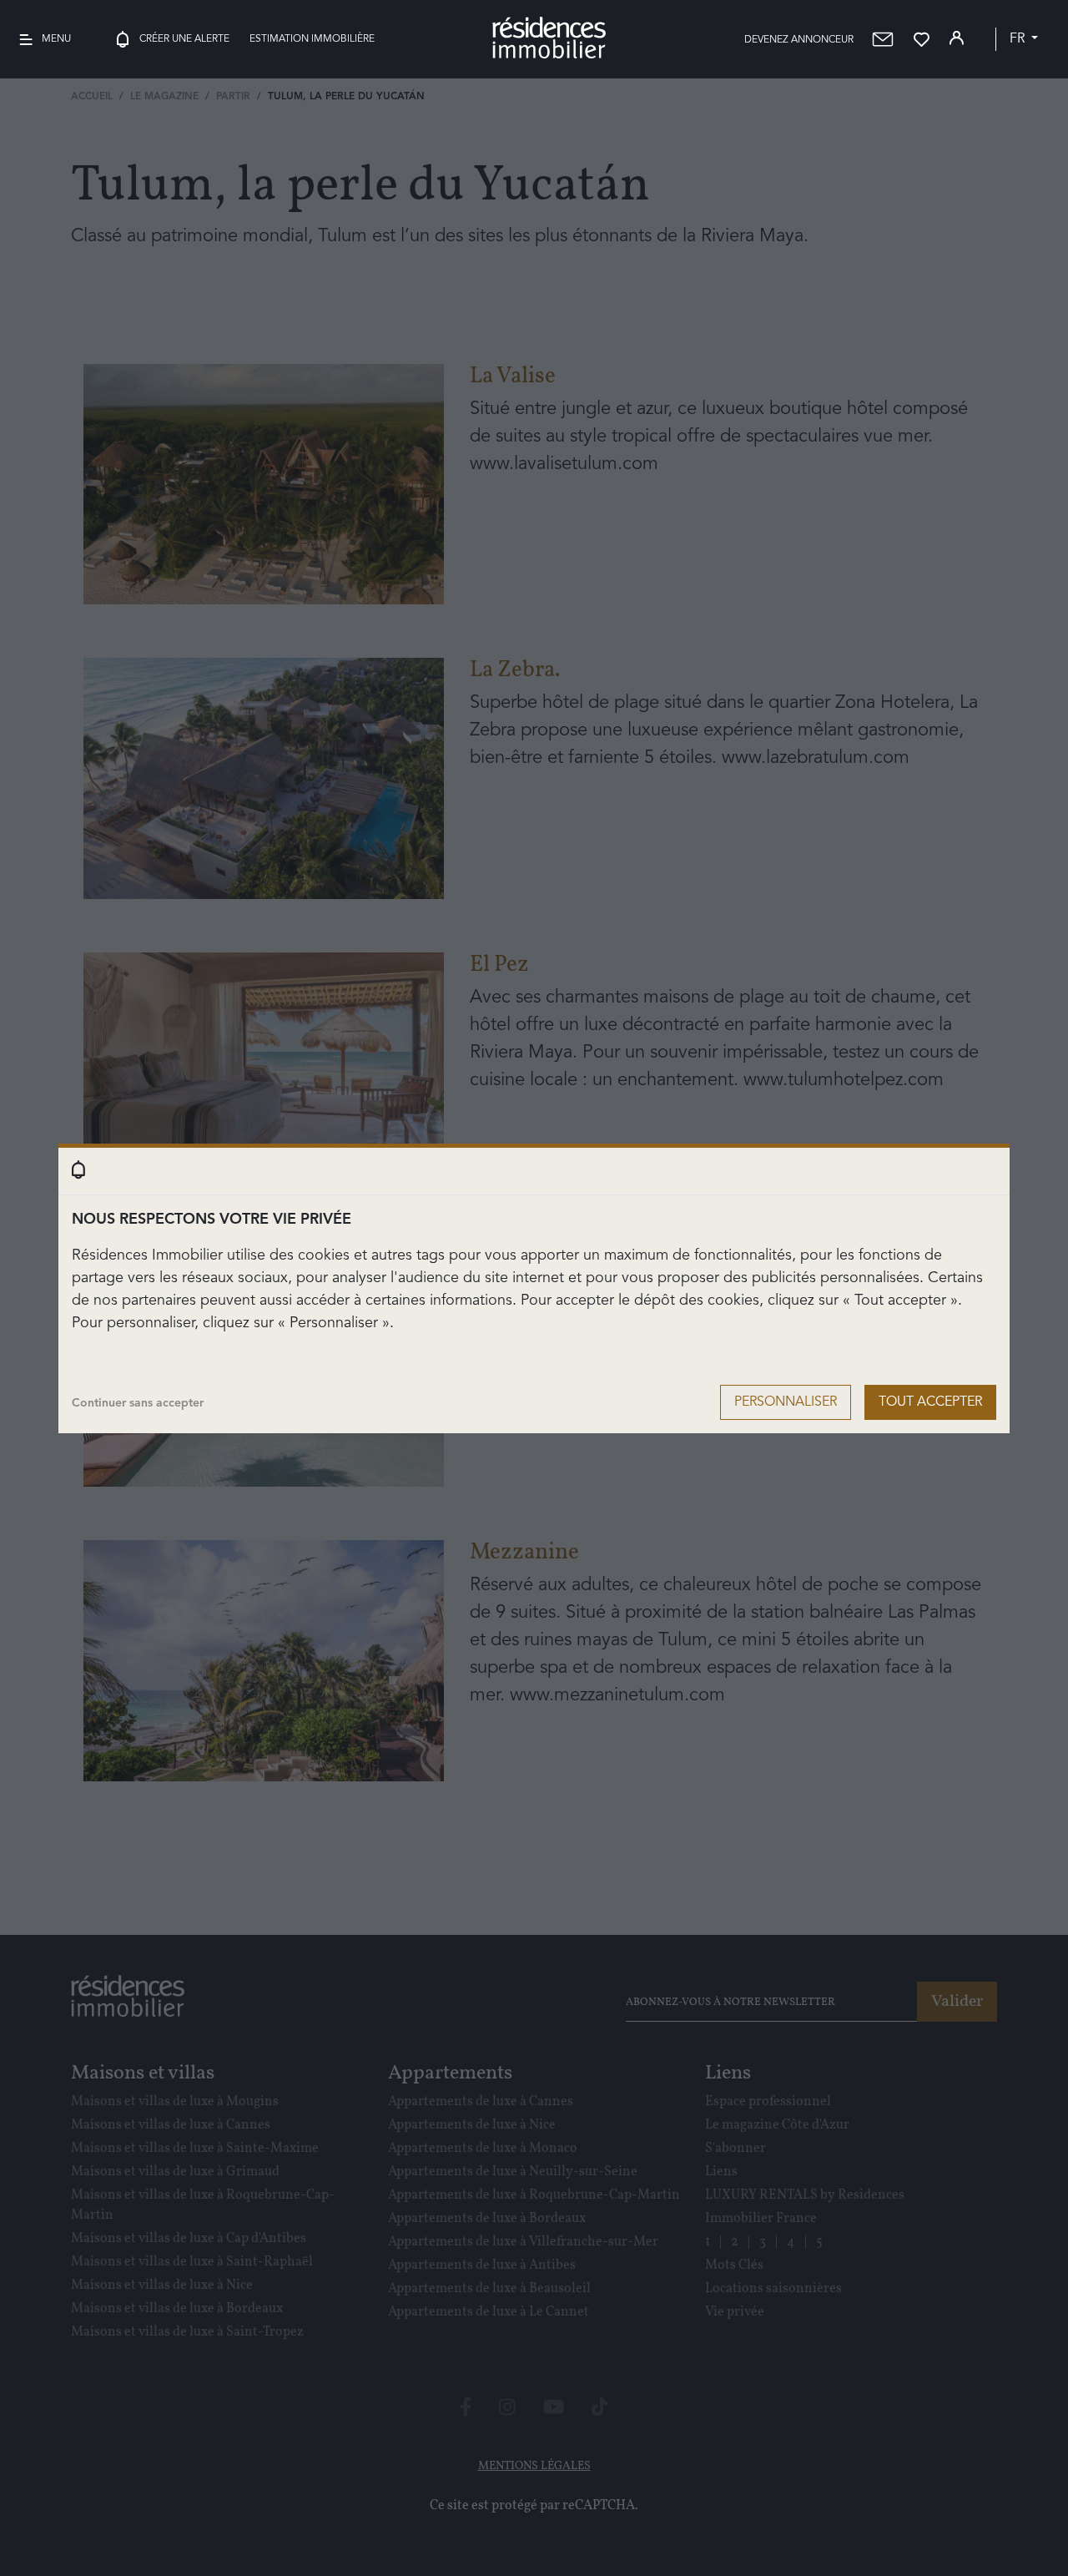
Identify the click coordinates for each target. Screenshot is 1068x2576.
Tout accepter (930, 1402)
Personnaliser (786, 1402)
